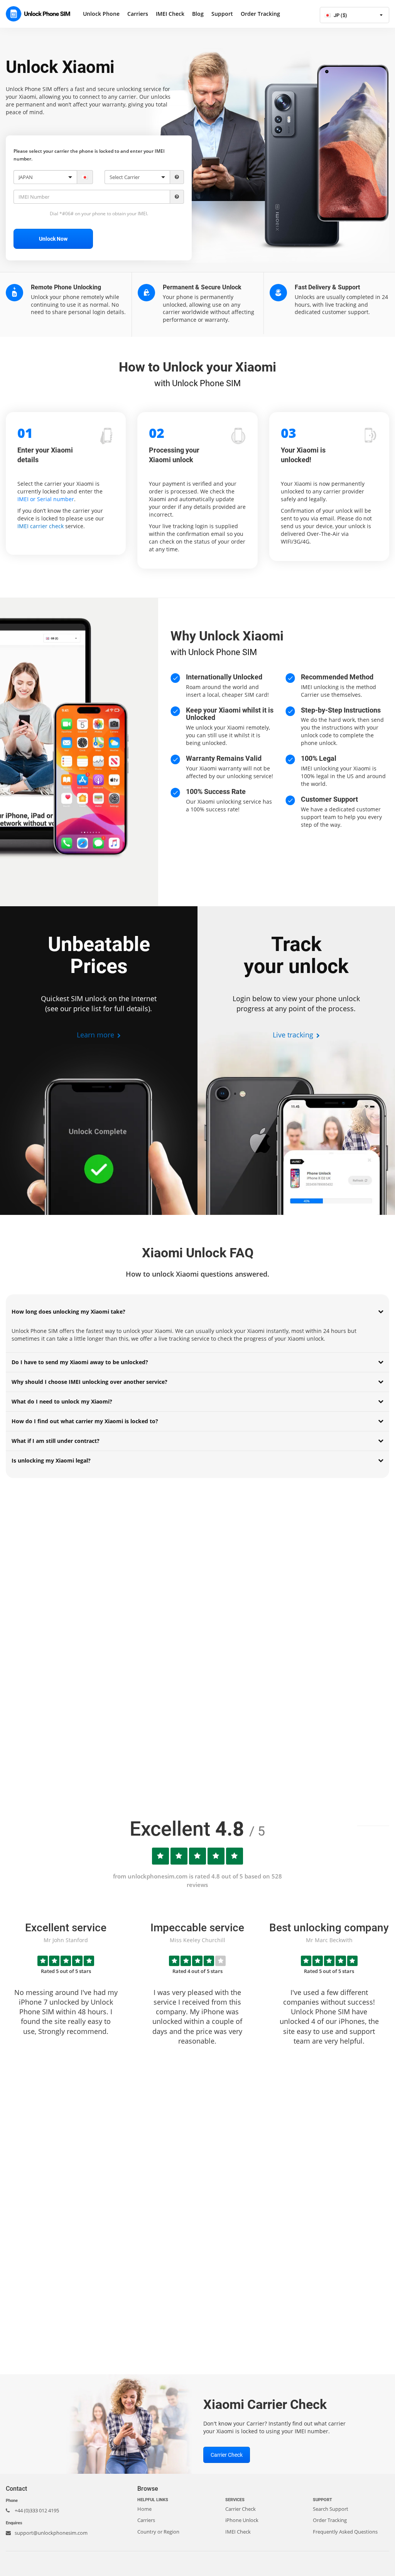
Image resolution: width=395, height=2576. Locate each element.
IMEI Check (170, 14)
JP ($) (340, 15)
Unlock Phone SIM (41, 14)
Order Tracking (260, 14)
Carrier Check (227, 2455)
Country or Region (158, 2532)
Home (144, 2509)
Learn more (96, 1035)
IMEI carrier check (41, 526)
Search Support (331, 2509)
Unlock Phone (101, 14)
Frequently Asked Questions (345, 2532)
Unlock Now (53, 239)
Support (222, 14)
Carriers (138, 14)
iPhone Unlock (242, 2520)
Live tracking (294, 1035)
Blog (198, 14)
